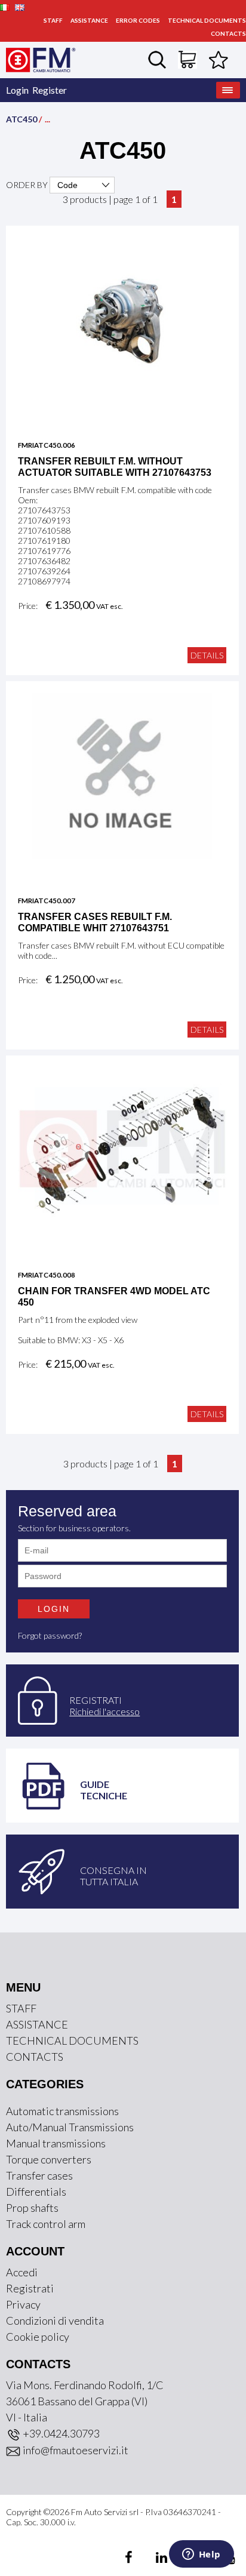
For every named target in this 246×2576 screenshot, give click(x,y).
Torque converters (49, 2159)
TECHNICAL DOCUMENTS (207, 20)
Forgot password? (50, 1635)
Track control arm (46, 2224)
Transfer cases (39, 2175)
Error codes (138, 20)
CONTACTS (228, 33)
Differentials (36, 2192)
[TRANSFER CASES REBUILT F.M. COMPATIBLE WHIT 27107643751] (122, 775)
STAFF (53, 20)
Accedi (22, 2272)
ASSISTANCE (89, 20)
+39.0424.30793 (60, 2433)
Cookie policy (38, 2337)
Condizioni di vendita (55, 2320)
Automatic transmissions (62, 2111)
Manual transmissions (56, 2143)
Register (50, 90)
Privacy (23, 2304)
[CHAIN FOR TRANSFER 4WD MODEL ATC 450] (122, 1149)
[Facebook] (130, 2559)
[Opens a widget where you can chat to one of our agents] (201, 2555)
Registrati (30, 2288)
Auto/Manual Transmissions (70, 2127)
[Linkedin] (154, 2559)
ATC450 (21, 119)
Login (17, 90)
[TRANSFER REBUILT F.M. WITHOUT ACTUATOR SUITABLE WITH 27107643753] (122, 319)
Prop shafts (32, 2208)
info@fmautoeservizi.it (75, 2450)
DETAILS (207, 655)
